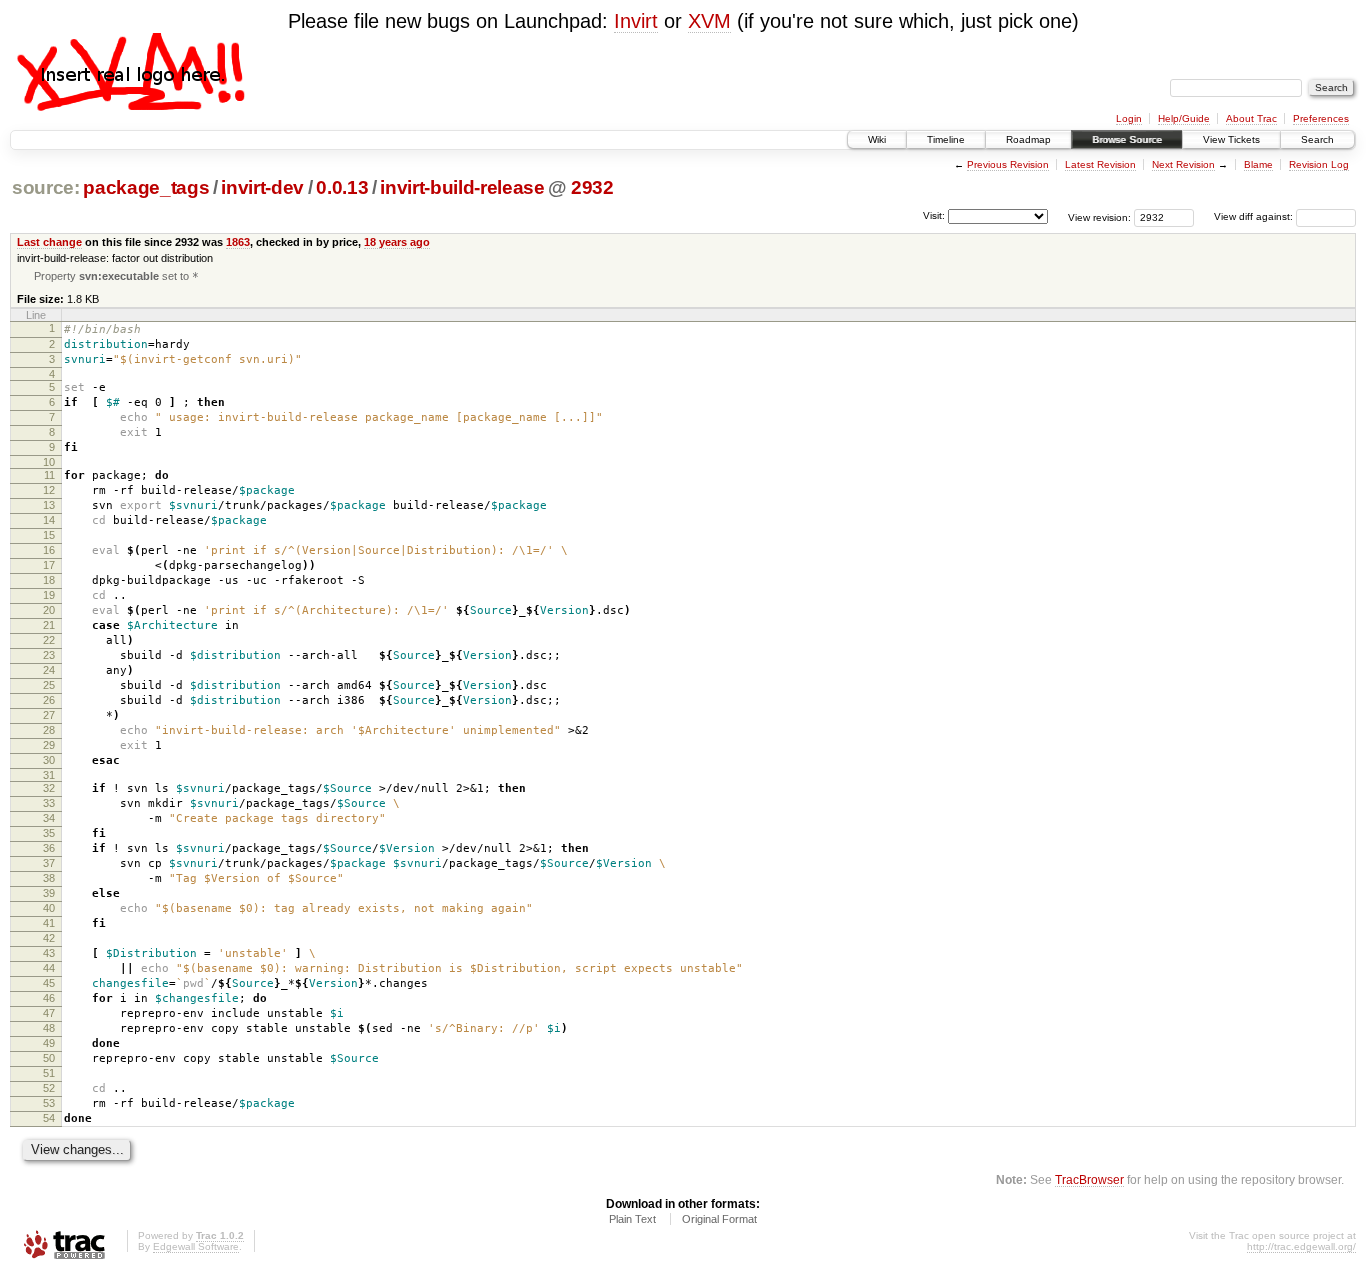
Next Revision (1183, 164)
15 (49, 535)
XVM (709, 21)
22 (49, 640)
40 (49, 908)
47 (49, 1013)
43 (49, 953)
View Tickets (1231, 139)
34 (49, 818)
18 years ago (397, 242)
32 (49, 788)
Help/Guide (1184, 118)
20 (49, 610)
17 (49, 565)
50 (49, 1058)
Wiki (877, 139)
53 (49, 1103)
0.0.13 (342, 187)
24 (49, 670)
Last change (49, 242)
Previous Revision (1008, 164)
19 (49, 595)
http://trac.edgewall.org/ (1301, 1246)
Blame (1258, 164)
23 (49, 655)
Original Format (719, 1219)
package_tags (146, 187)
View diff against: (1255, 216)
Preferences (1321, 118)
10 (49, 462)
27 (49, 715)
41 (49, 923)
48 (49, 1028)
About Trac (1251, 118)
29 (49, 745)
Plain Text (632, 1219)
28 (49, 730)
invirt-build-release (462, 187)
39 (49, 893)
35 (49, 833)
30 (49, 760)
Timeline (946, 139)
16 (49, 550)
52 (49, 1088)
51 (49, 1073)
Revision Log (1319, 164)
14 (49, 520)
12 (49, 490)
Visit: (934, 215)
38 (49, 878)
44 (49, 968)
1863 (238, 242)
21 (49, 625)
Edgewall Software (196, 1246)
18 (49, 580)
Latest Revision (1100, 164)
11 (49, 475)
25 (49, 685)
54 (49, 1118)
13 (49, 505)
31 (49, 775)
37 (49, 863)
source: (46, 187)
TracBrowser (1089, 1179)
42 (49, 938)
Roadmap (1028, 139)
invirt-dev (262, 187)
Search (1317, 139)
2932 (592, 187)
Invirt (636, 21)
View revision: (1099, 216)
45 (49, 983)
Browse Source (1127, 139)
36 (49, 848)
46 (49, 998)
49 (49, 1043)
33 (49, 803)
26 (49, 700)
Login (1129, 118)
